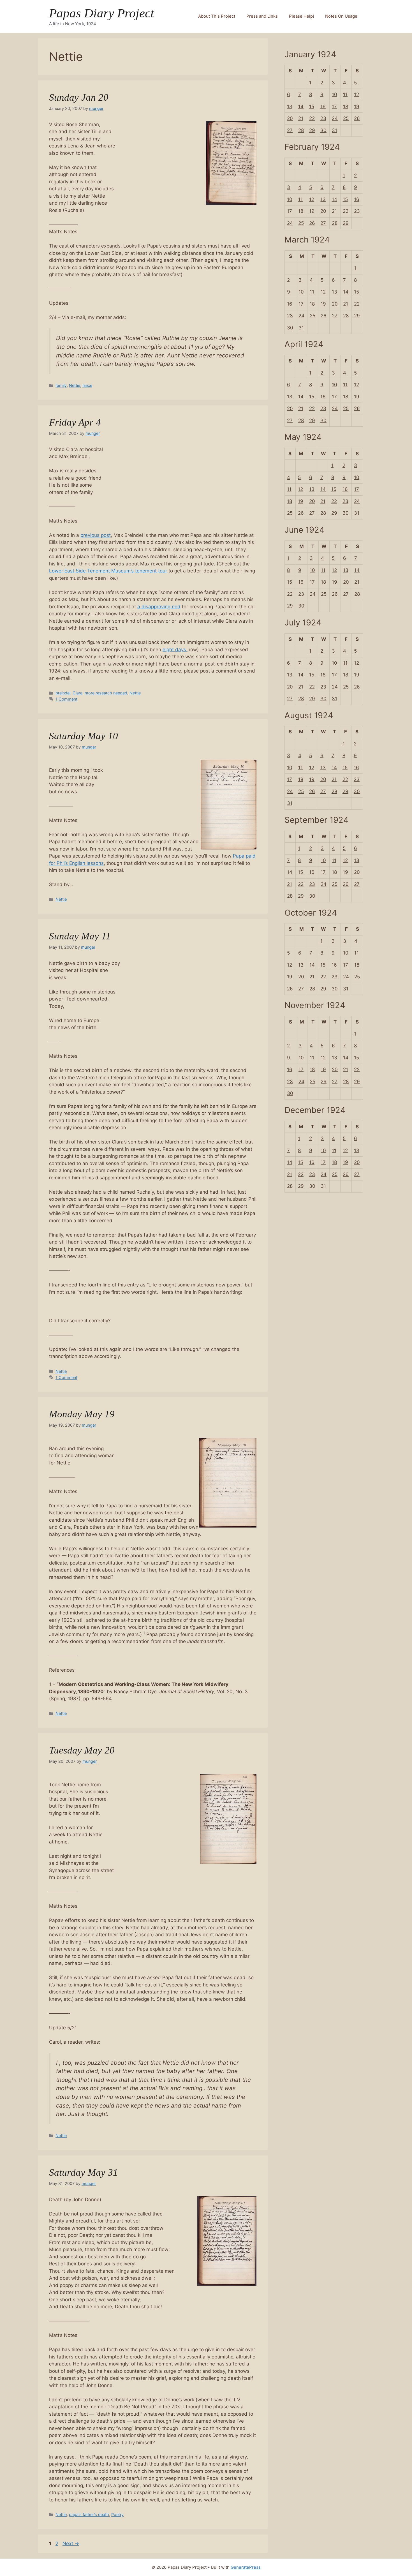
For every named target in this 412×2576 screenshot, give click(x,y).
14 (301, 107)
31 (335, 130)
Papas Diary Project (102, 13)
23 (323, 118)
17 (334, 107)
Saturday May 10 (84, 736)
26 (357, 118)
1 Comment (66, 699)
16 (323, 107)
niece (87, 385)
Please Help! (301, 16)
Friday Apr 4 (75, 422)
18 (346, 107)
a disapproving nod (159, 607)
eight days (175, 650)
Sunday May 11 (80, 936)
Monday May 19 (82, 1414)
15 (312, 107)
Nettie (75, 385)
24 (335, 118)
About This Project (217, 16)
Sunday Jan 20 (79, 97)
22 (312, 118)
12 (357, 94)
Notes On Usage (341, 16)
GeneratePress (246, 2567)
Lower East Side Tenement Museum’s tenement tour (108, 571)
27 (290, 130)
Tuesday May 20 (82, 1750)
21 (301, 118)
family (61, 385)
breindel (63, 693)
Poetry (117, 2514)
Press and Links (262, 16)
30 (323, 130)
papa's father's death (89, 2514)
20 (290, 118)
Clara (77, 693)
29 (312, 130)
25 (346, 118)
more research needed (106, 693)
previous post (96, 535)
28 (301, 130)
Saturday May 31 (84, 2172)
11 (345, 94)
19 (357, 107)
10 (335, 94)
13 (290, 107)
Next (71, 2543)
